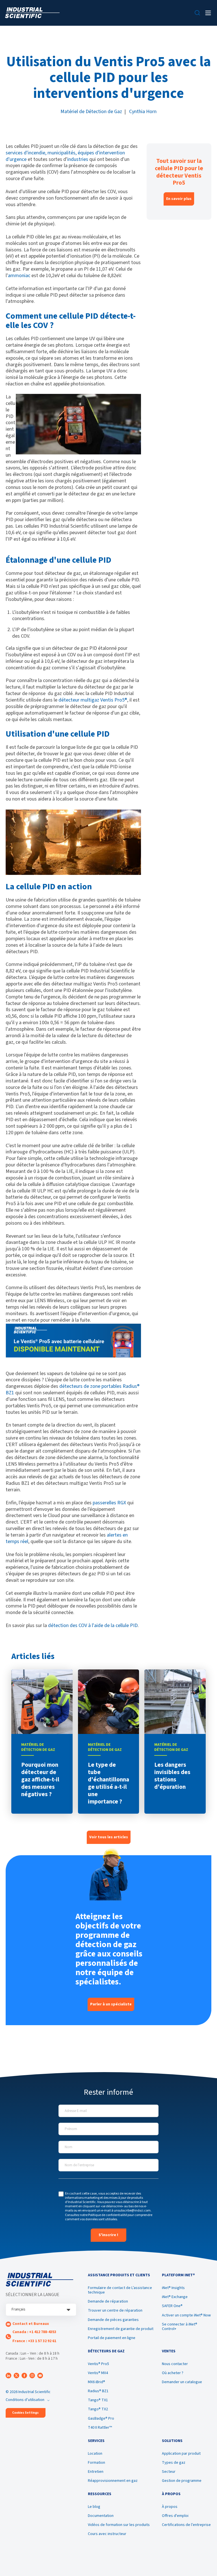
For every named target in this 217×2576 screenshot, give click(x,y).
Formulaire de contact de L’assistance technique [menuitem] (120, 2290)
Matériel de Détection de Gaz (91, 112)
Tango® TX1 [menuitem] (98, 2400)
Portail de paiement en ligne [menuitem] (112, 2338)
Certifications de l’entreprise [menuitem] (186, 2525)
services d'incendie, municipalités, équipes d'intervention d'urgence (65, 156)
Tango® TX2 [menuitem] (98, 2409)
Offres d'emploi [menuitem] (175, 2516)
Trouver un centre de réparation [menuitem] (115, 2310)
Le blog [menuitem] (94, 2507)
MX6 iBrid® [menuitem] (96, 2382)
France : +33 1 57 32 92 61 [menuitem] (34, 2341)
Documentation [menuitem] (101, 2516)
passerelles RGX (109, 1503)
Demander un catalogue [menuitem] (182, 2382)
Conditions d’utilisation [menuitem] (25, 2400)
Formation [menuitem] (96, 2463)
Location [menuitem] (95, 2454)
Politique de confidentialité (108, 2215)
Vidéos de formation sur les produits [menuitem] (119, 2525)
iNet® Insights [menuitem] (173, 2288)
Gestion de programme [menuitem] (182, 2481)
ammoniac (19, 276)
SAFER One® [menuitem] (172, 2306)
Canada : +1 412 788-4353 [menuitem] (34, 2332)
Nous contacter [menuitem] (175, 2364)
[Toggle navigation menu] (208, 13)
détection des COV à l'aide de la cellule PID (93, 1625)
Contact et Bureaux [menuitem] (31, 2324)
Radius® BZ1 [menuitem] (98, 2391)
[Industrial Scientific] (32, 13)
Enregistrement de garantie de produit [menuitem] (121, 2329)
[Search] (197, 13)
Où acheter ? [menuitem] (173, 2373)
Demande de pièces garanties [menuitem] (113, 2320)
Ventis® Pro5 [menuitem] (98, 2364)
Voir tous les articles (109, 1837)
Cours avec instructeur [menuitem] (107, 2534)
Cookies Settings (25, 2413)
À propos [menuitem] (170, 2507)
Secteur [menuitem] (169, 2472)
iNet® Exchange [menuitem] (175, 2297)
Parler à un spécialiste (111, 2004)
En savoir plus (179, 199)
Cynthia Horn (143, 112)
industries (78, 159)
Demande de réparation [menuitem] (108, 2301)
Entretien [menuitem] (96, 2472)
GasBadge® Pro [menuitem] (101, 2418)
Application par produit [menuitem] (181, 2454)
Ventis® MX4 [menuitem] (98, 2373)
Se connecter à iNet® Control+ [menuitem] (180, 2327)
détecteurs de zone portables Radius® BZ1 (73, 1390)
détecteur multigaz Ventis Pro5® (93, 700)
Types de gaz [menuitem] (174, 2463)
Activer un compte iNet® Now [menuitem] (186, 2315)
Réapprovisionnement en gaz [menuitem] (113, 2481)
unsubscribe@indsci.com (132, 2211)
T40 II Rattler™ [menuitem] (100, 2428)
